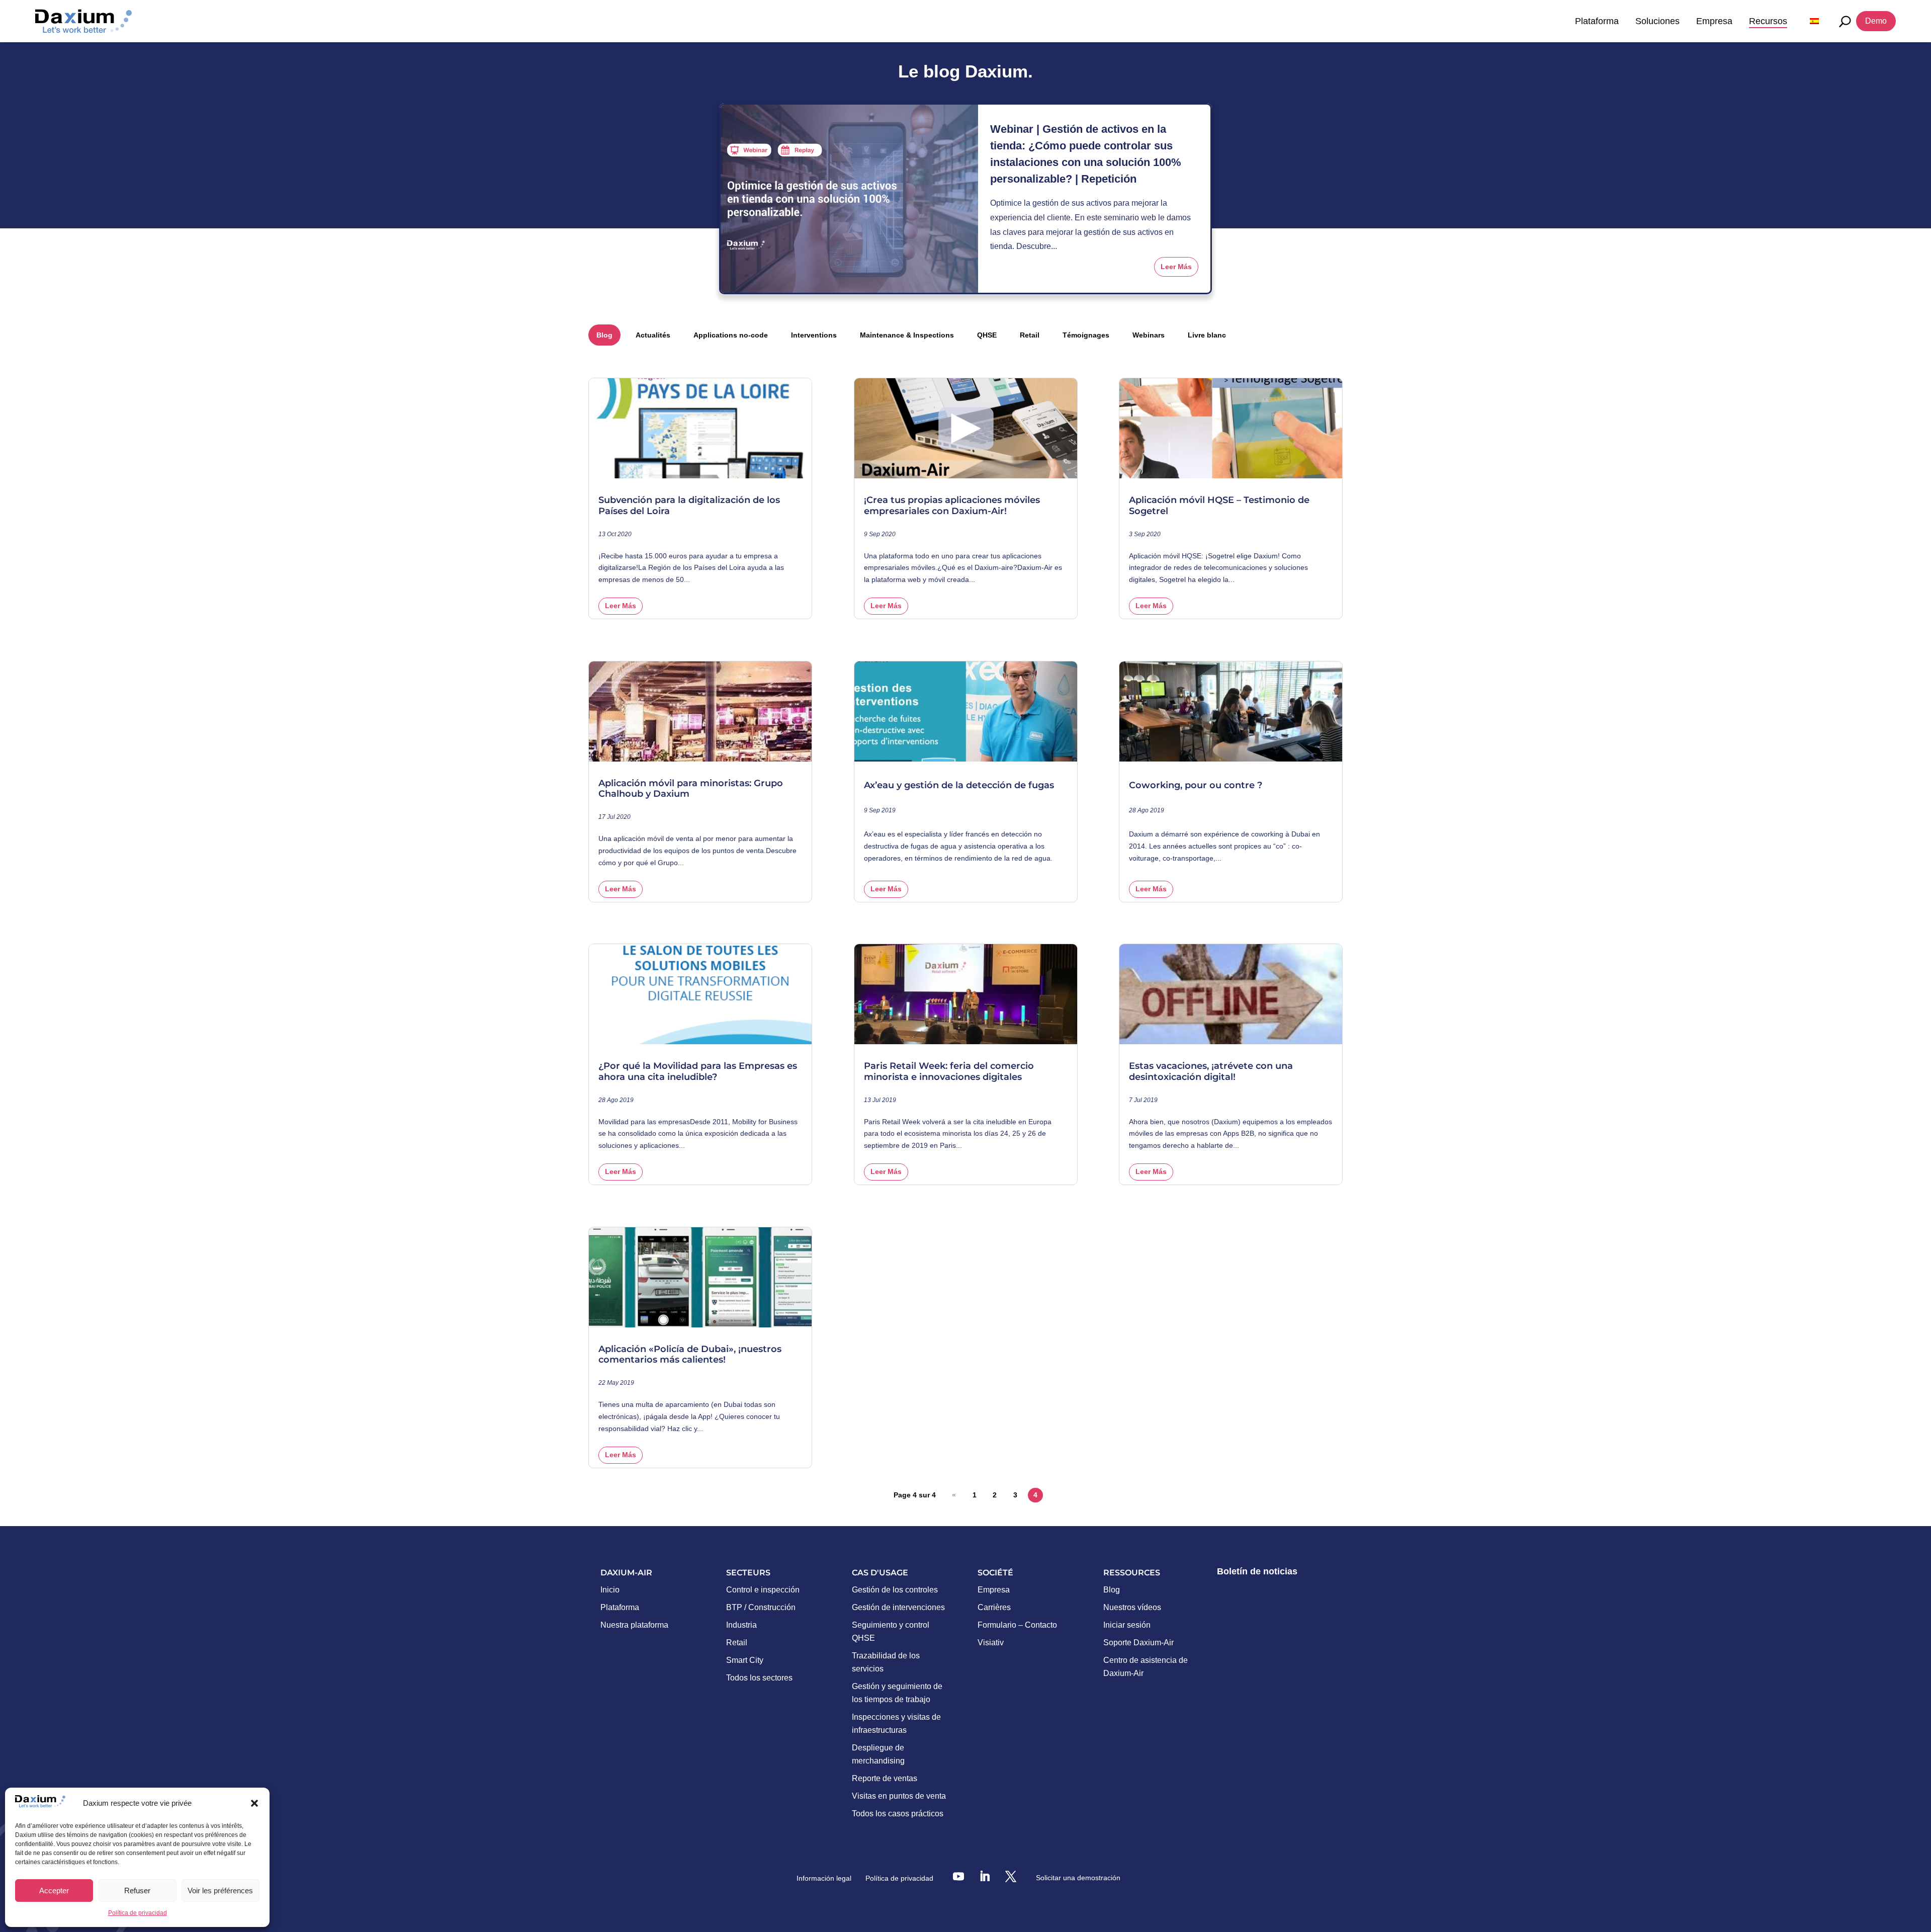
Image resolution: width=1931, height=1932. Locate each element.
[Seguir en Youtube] (958, 1876)
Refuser (137, 1891)
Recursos (1768, 21)
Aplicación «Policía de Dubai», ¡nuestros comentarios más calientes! (690, 1355)
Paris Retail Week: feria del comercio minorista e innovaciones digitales (949, 1072)
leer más (1176, 267)
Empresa (1714, 21)
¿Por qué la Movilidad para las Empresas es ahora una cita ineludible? (698, 1072)
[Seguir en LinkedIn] (985, 1876)
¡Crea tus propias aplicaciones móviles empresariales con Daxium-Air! (952, 506)
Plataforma (1597, 21)
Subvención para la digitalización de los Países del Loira (689, 506)
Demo (1876, 21)
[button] (254, 1803)
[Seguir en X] (1011, 1876)
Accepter (54, 1891)
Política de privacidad (138, 1913)
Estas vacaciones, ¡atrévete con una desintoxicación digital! (1211, 1072)
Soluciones (1657, 21)
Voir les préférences (220, 1891)
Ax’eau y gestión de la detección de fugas (959, 785)
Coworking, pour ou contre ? (1196, 785)
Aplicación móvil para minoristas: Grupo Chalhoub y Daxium (691, 789)
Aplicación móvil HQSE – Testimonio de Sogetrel (1219, 506)
